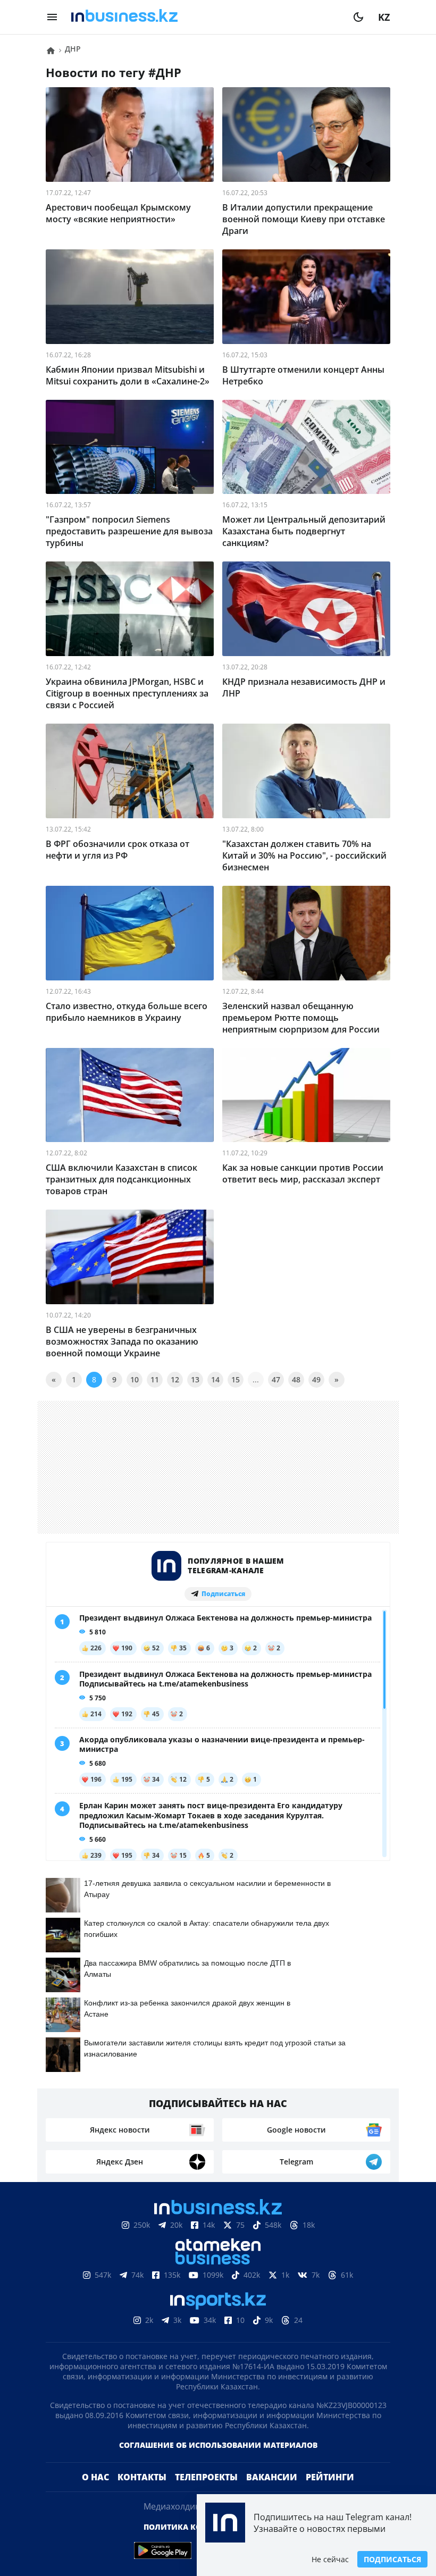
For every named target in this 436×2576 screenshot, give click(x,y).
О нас (95, 2494)
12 (175, 1379)
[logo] (205, 17)
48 (296, 1379)
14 (215, 1379)
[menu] (52, 17)
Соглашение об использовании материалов (218, 2462)
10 (135, 1379)
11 (155, 1379)
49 (316, 1379)
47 (276, 1379)
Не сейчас (330, 2559)
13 (195, 1379)
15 (236, 1379)
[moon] (358, 17)
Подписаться (392, 2559)
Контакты (142, 2494)
